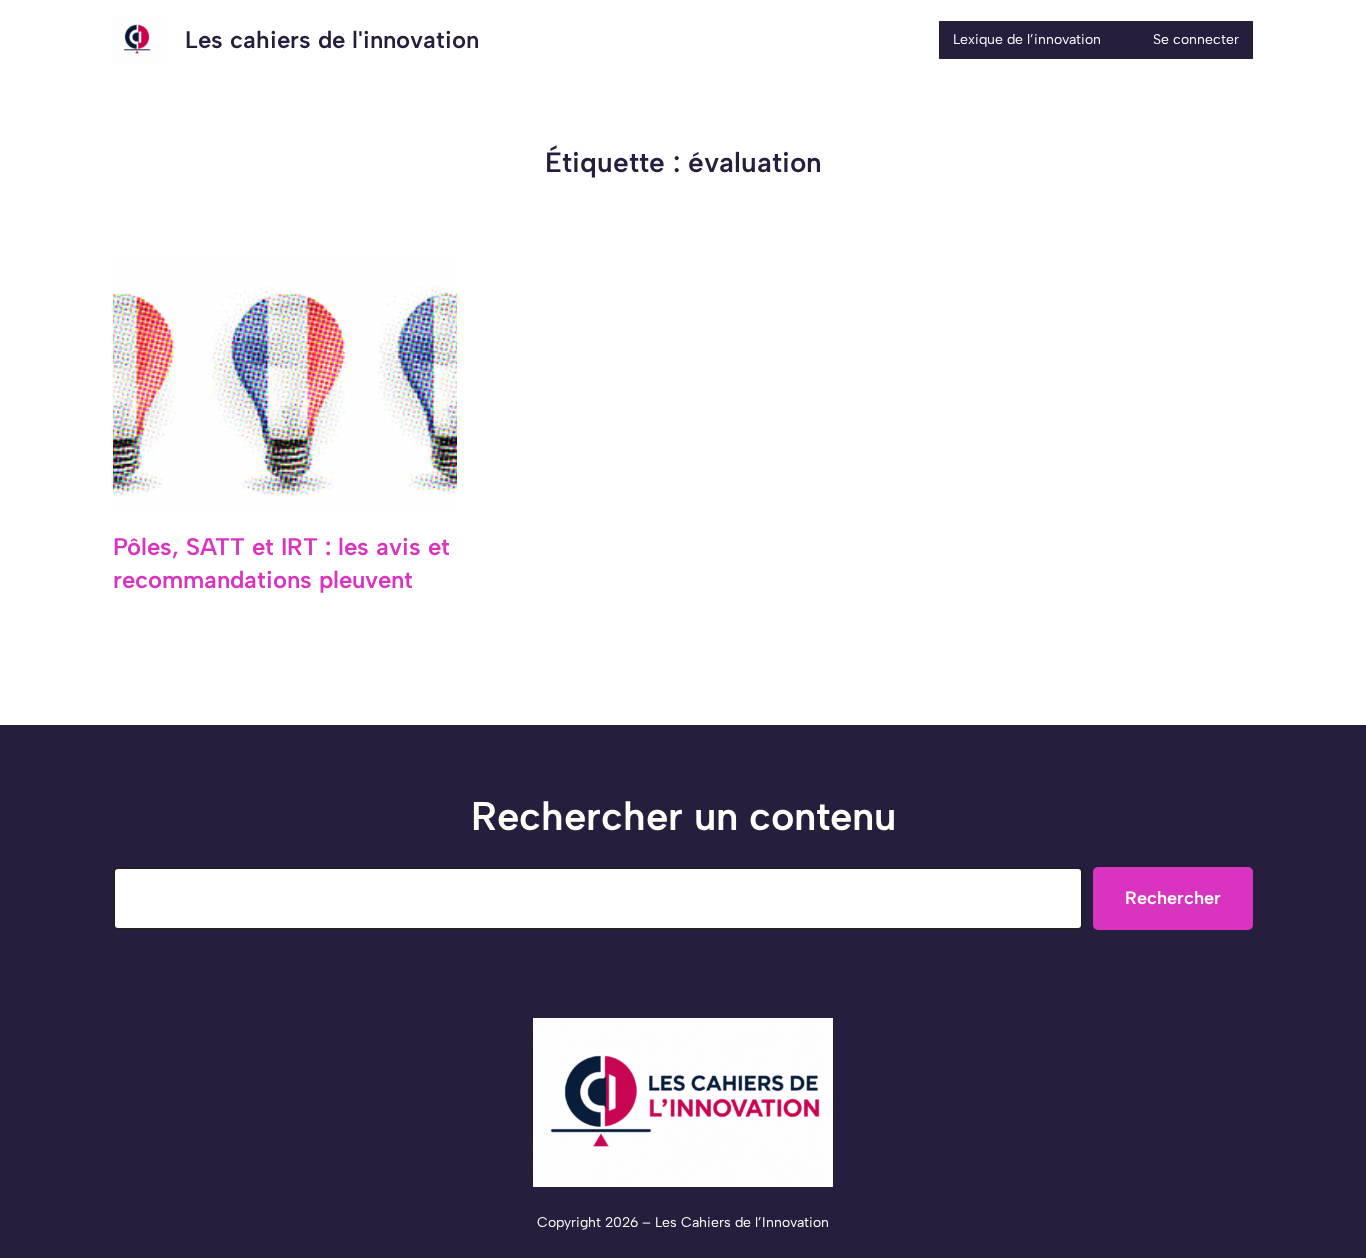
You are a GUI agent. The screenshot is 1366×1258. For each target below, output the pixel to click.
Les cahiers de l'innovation (332, 39)
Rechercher (1173, 898)
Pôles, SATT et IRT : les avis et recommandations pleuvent (281, 563)
